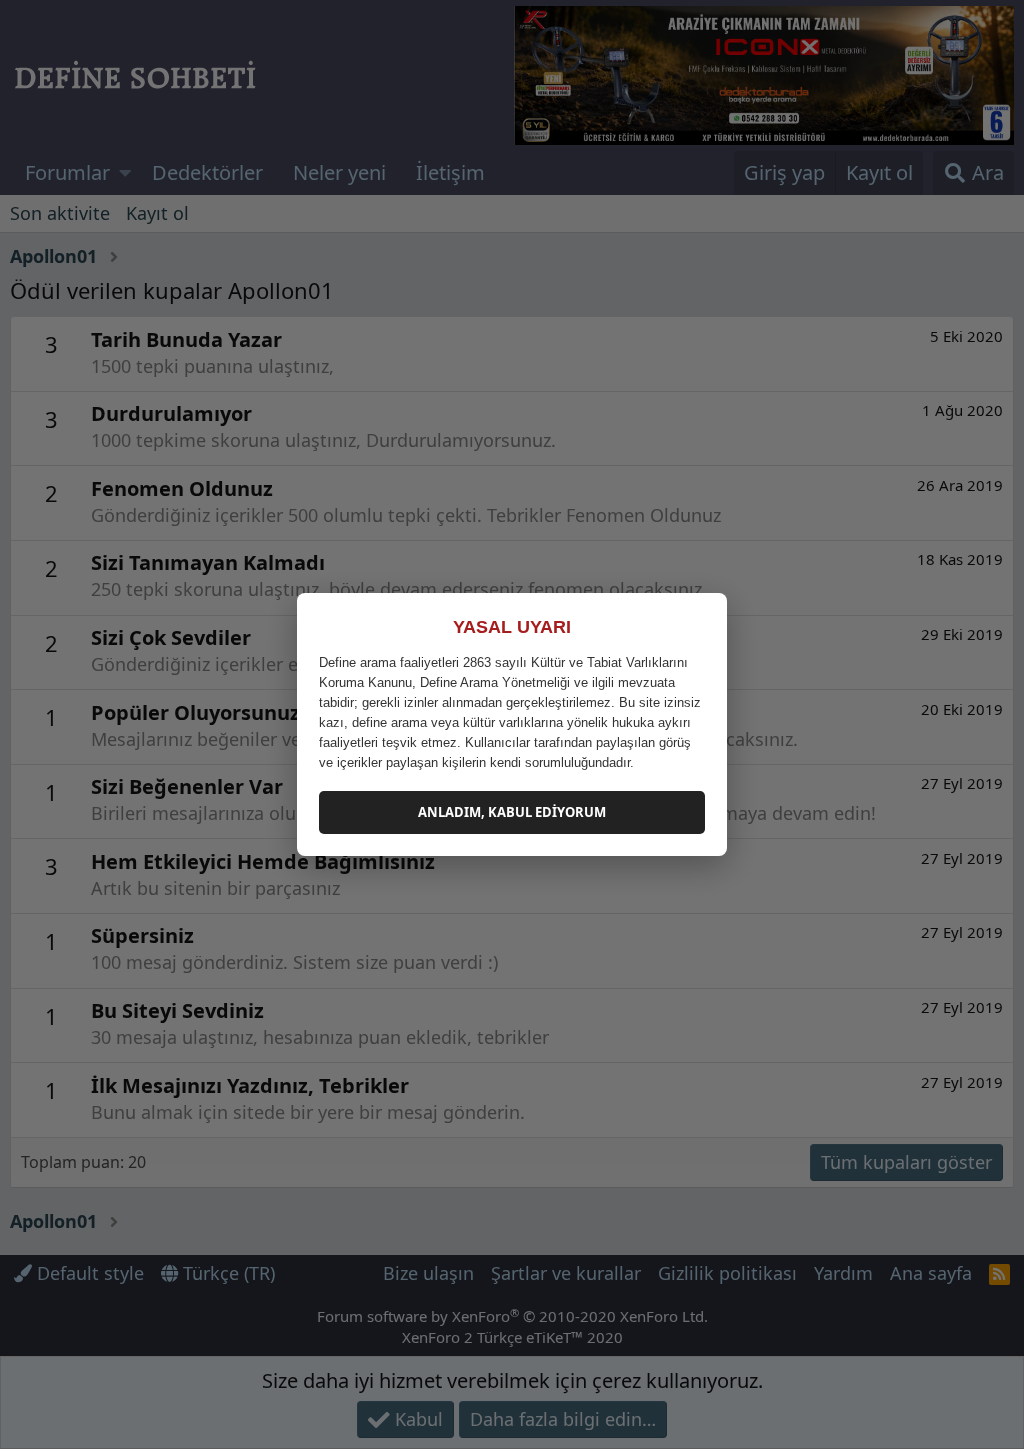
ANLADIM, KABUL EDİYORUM (512, 812)
